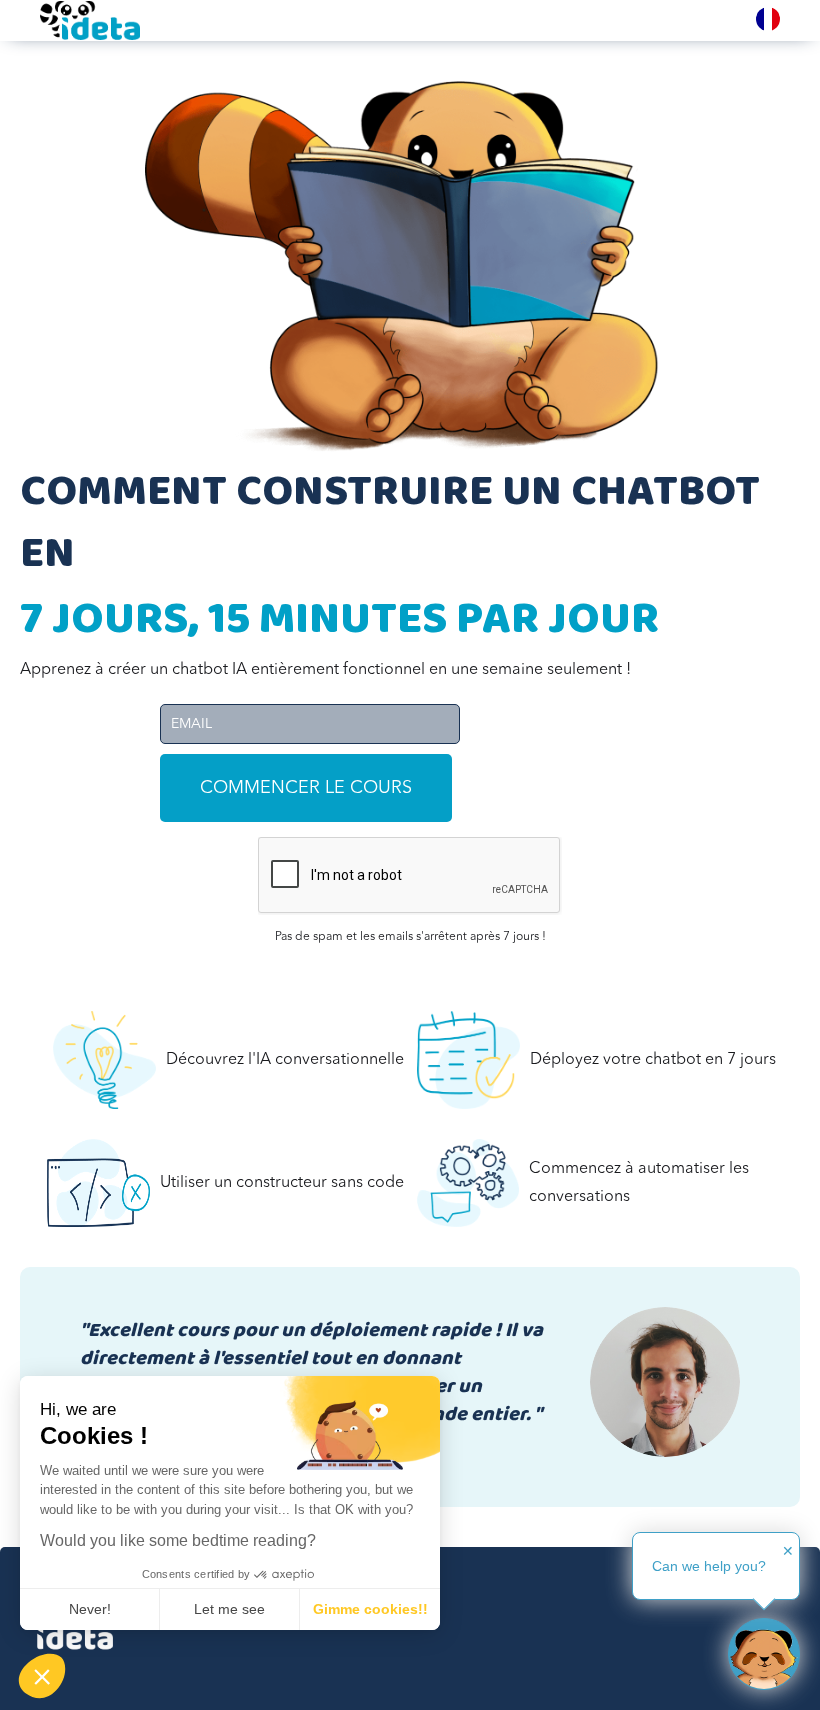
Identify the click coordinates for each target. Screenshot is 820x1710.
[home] (90, 20)
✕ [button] (788, 1551)
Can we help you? (709, 1566)
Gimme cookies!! (370, 1609)
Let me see (229, 1609)
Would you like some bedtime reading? (178, 1540)
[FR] (768, 18)
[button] (42, 1676)
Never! (90, 1609)
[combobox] (768, 18)
